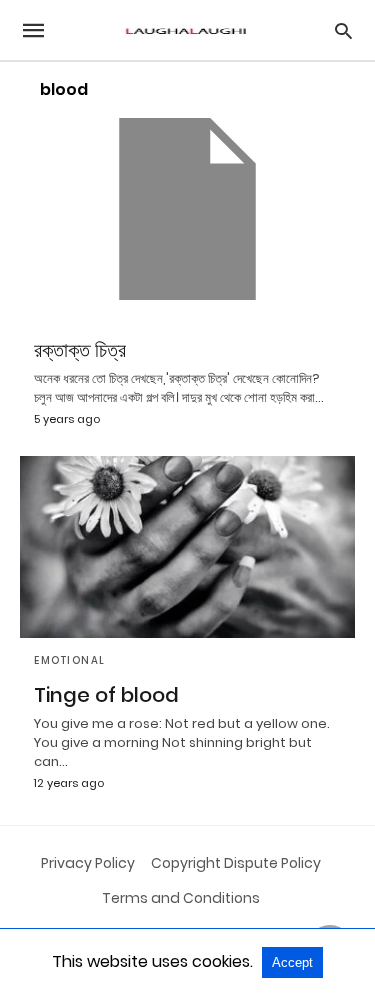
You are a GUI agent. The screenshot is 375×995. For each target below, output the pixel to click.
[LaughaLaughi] (186, 30)
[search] (343, 30)
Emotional (70, 660)
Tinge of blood (106, 695)
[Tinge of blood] (187, 547)
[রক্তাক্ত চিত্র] (187, 209)
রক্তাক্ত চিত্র (80, 350)
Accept (292, 962)
